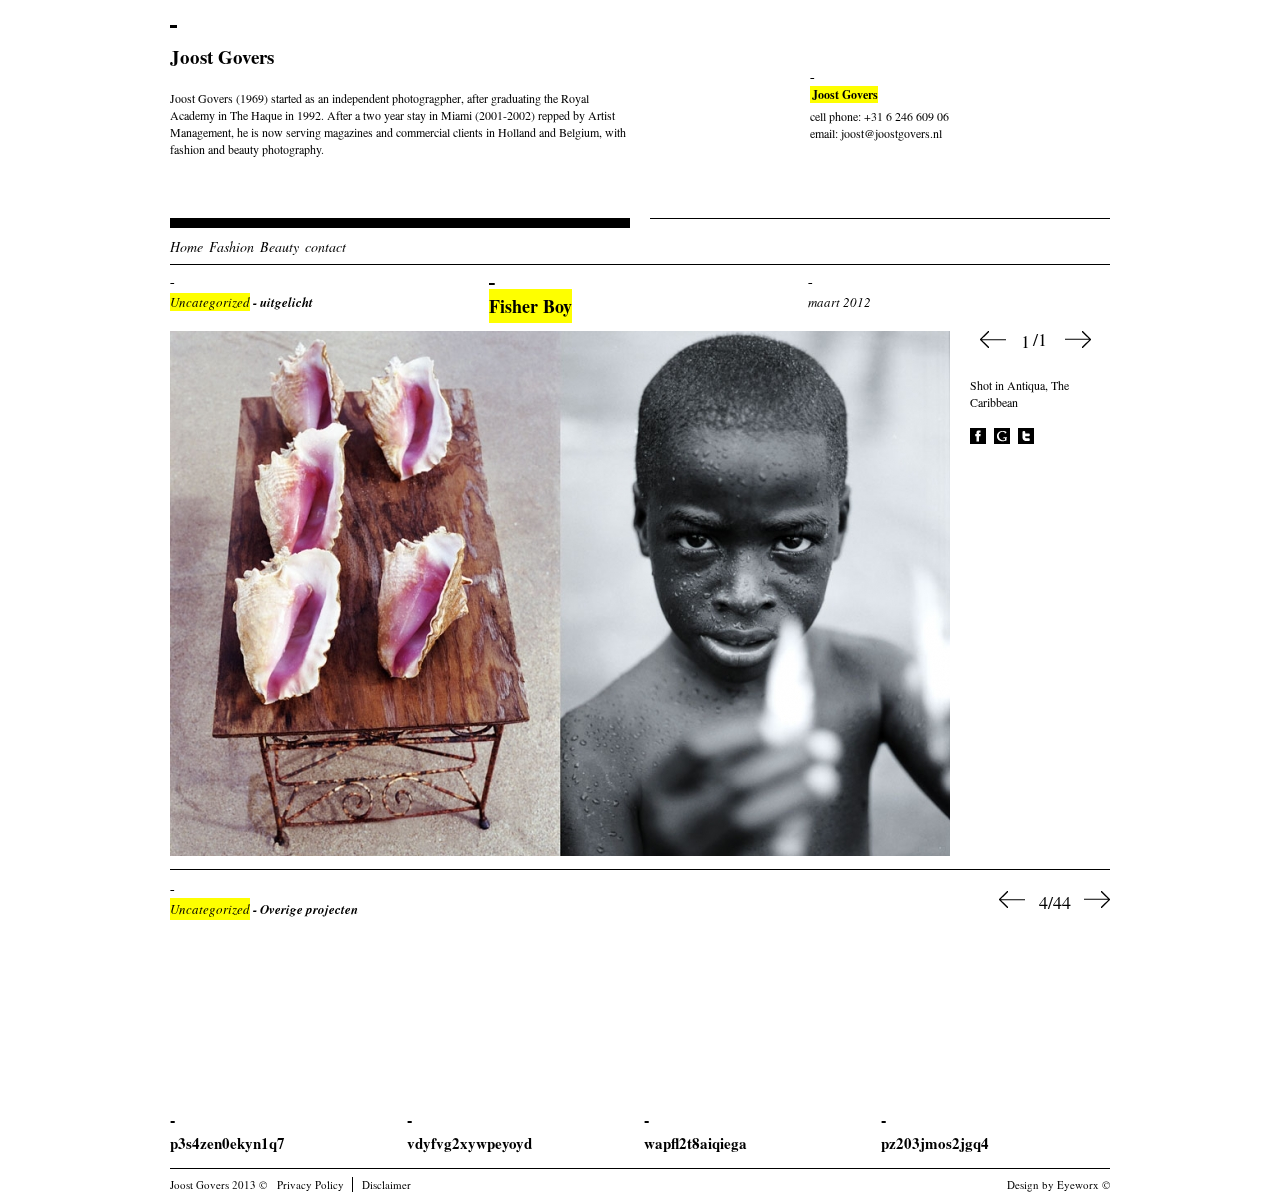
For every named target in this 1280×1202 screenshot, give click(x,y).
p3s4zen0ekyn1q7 (227, 1143)
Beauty (279, 246)
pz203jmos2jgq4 (935, 1143)
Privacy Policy (310, 1184)
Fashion (231, 246)
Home (186, 246)
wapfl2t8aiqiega (695, 1143)
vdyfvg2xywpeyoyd (469, 1143)
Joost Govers (222, 56)
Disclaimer (386, 1184)
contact (325, 246)
